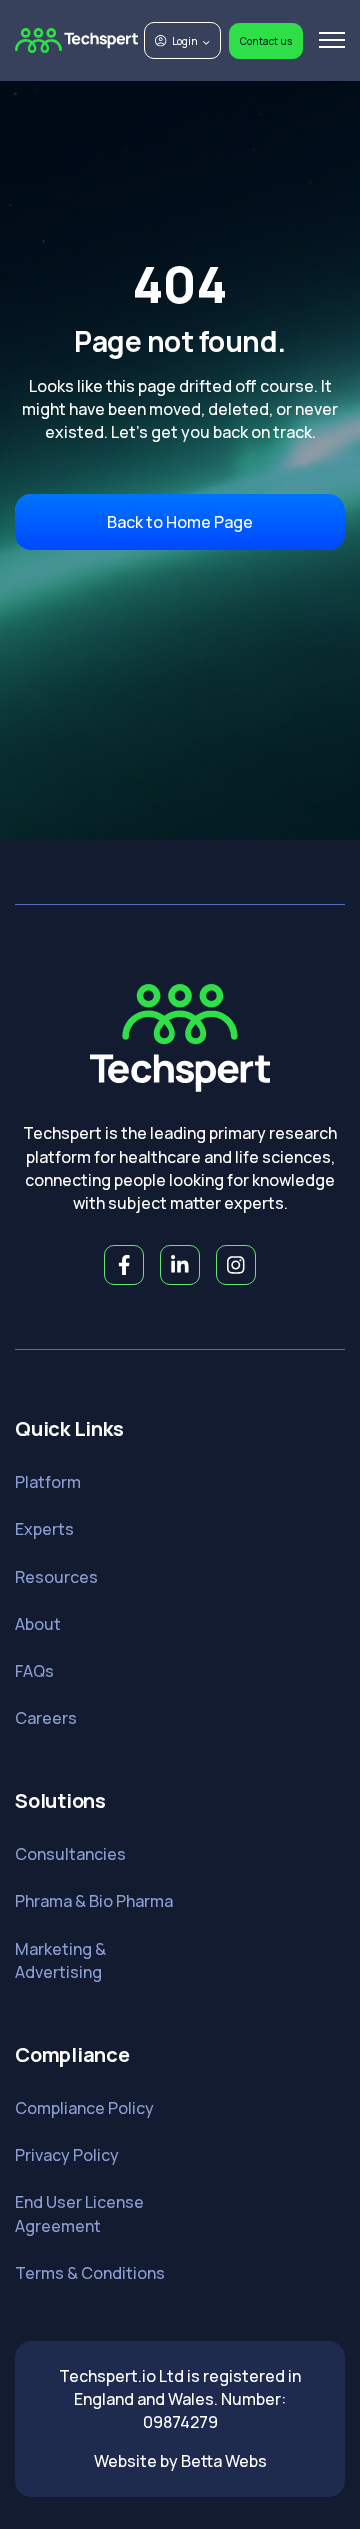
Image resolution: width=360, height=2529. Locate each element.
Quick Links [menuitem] (69, 1428)
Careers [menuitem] (46, 1718)
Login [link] (185, 41)
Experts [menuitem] (44, 1529)
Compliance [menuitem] (72, 2054)
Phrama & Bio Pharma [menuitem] (94, 1901)
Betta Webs (224, 2461)
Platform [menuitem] (48, 1482)
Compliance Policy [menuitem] (84, 2108)
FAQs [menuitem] (34, 1671)
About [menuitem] (38, 1624)
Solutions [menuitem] (60, 1800)
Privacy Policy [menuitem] (67, 2155)
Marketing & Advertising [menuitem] (60, 1960)
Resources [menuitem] (56, 1577)
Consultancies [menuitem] (70, 1854)
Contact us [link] (266, 41)
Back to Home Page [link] (180, 522)
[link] (76, 39)
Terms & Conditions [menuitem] (90, 2273)
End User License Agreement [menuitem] (79, 2213)
